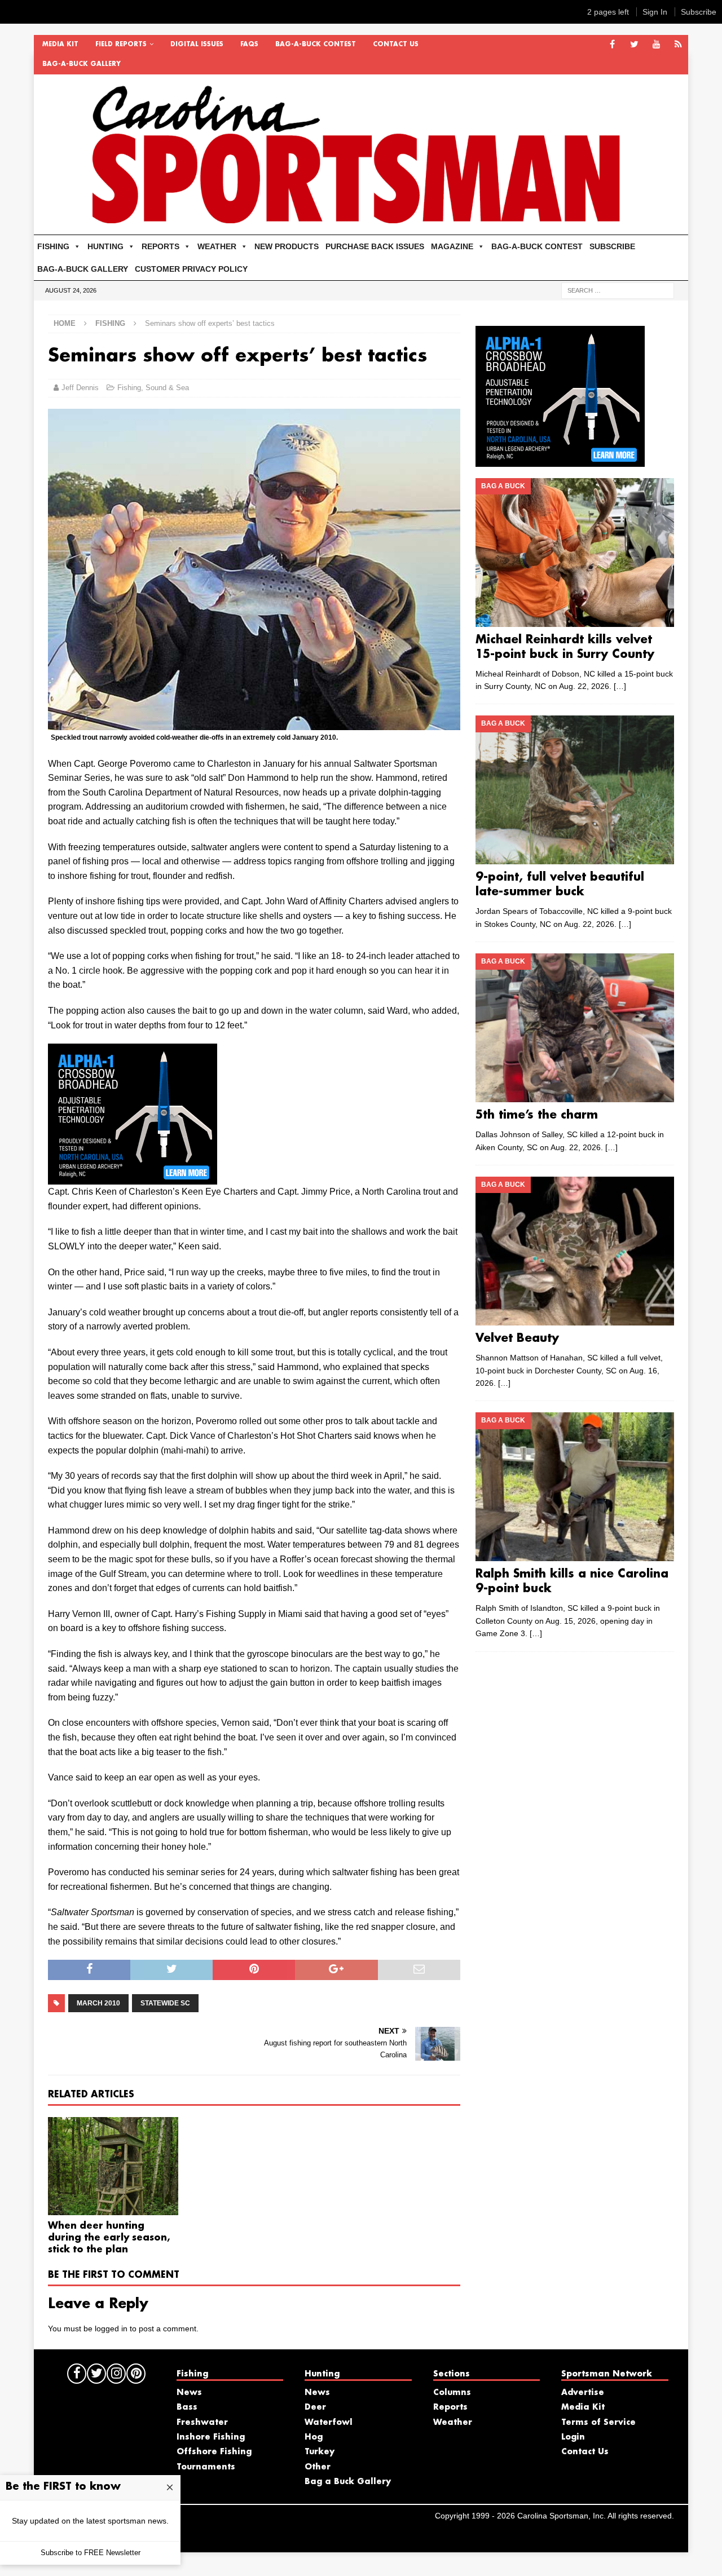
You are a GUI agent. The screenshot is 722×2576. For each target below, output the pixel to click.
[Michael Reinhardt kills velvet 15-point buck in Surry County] (574, 553)
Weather (453, 2423)
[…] (620, 686)
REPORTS (160, 246)
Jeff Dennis (80, 388)
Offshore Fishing (214, 2452)
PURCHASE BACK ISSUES (375, 246)
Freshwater (202, 2423)
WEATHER (217, 246)
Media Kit (60, 45)
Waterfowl (329, 2423)
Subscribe (699, 12)
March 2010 (98, 2003)
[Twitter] (634, 45)
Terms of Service (598, 2423)
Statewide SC (165, 2003)
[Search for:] (618, 290)
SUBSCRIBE (612, 246)
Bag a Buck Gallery (348, 2482)
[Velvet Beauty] (574, 1251)
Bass (187, 2407)
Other (318, 2467)
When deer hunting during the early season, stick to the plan (109, 2238)
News (189, 2393)
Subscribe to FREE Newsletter (91, 2553)
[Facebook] (612, 45)
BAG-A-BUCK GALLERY (82, 64)
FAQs (249, 45)
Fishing (129, 388)
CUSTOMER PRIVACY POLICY (191, 269)
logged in (111, 2328)
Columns (452, 2393)
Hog (314, 2437)
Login (573, 2437)
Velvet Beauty (517, 1338)
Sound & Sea (167, 388)
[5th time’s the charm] (574, 1028)
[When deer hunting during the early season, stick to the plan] (113, 2166)
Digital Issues (197, 45)
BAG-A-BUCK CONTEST (316, 45)
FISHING (53, 246)
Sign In (655, 12)
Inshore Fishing (211, 2437)
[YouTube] (656, 45)
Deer (315, 2407)
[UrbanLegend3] (133, 1177)
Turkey (320, 2452)
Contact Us (396, 45)
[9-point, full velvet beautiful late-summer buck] (574, 790)
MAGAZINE (452, 246)
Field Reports (121, 45)
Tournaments (206, 2467)
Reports (450, 2407)
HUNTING (105, 246)
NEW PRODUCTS (287, 246)
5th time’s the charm (537, 1115)
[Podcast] (678, 45)
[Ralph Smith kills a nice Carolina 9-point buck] (574, 1487)
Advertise (583, 2393)
